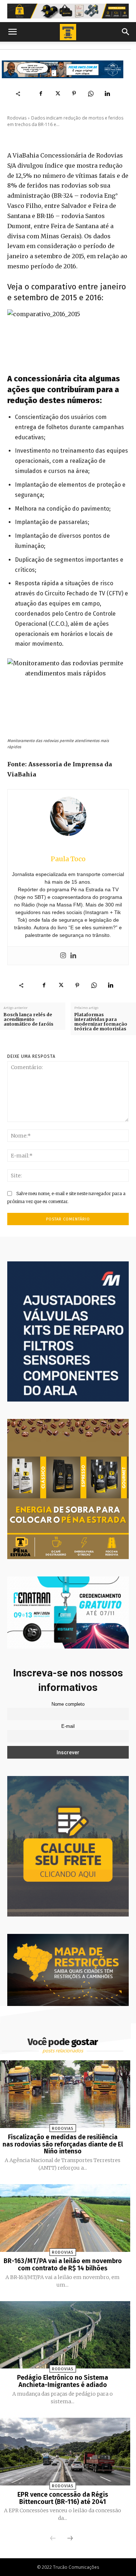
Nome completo (68, 1704)
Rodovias (17, 118)
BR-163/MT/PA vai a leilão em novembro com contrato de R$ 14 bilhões (63, 2265)
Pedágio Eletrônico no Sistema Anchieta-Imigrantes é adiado (63, 2381)
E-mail (68, 1726)
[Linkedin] (107, 93)
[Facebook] (41, 93)
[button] (12, 32)
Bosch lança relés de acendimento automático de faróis (30, 1019)
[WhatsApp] (91, 93)
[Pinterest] (74, 93)
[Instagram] (63, 956)
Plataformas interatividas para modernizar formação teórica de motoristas (101, 1022)
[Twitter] (57, 93)
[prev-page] (53, 2539)
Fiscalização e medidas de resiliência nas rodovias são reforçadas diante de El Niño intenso (63, 2144)
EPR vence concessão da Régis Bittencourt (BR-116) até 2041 (63, 2498)
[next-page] (70, 2539)
